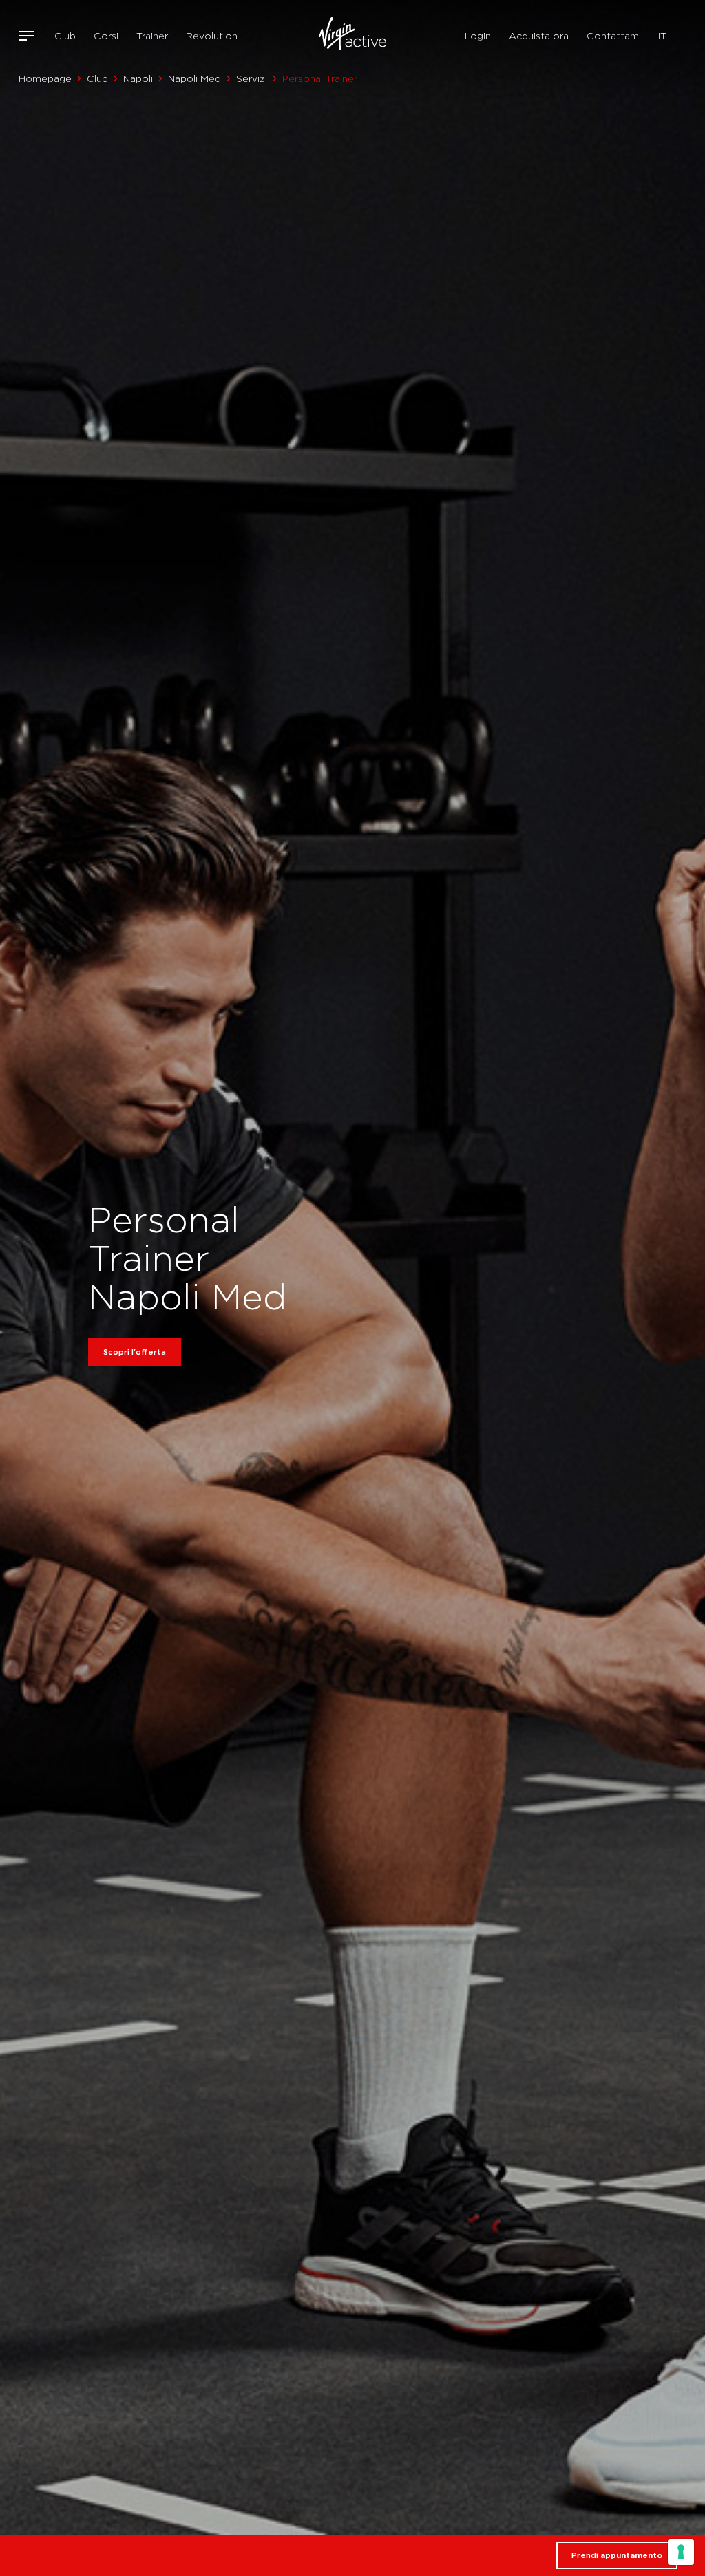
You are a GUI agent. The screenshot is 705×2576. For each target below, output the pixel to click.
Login (478, 36)
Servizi (252, 78)
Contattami (614, 36)
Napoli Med (194, 78)
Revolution (212, 36)
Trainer (152, 36)
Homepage (45, 78)
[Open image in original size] (353, 36)
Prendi (617, 2555)
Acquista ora (539, 36)
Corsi (106, 36)
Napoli (138, 78)
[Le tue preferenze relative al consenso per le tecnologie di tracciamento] (681, 2552)
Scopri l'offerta (135, 1352)
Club (65, 36)
